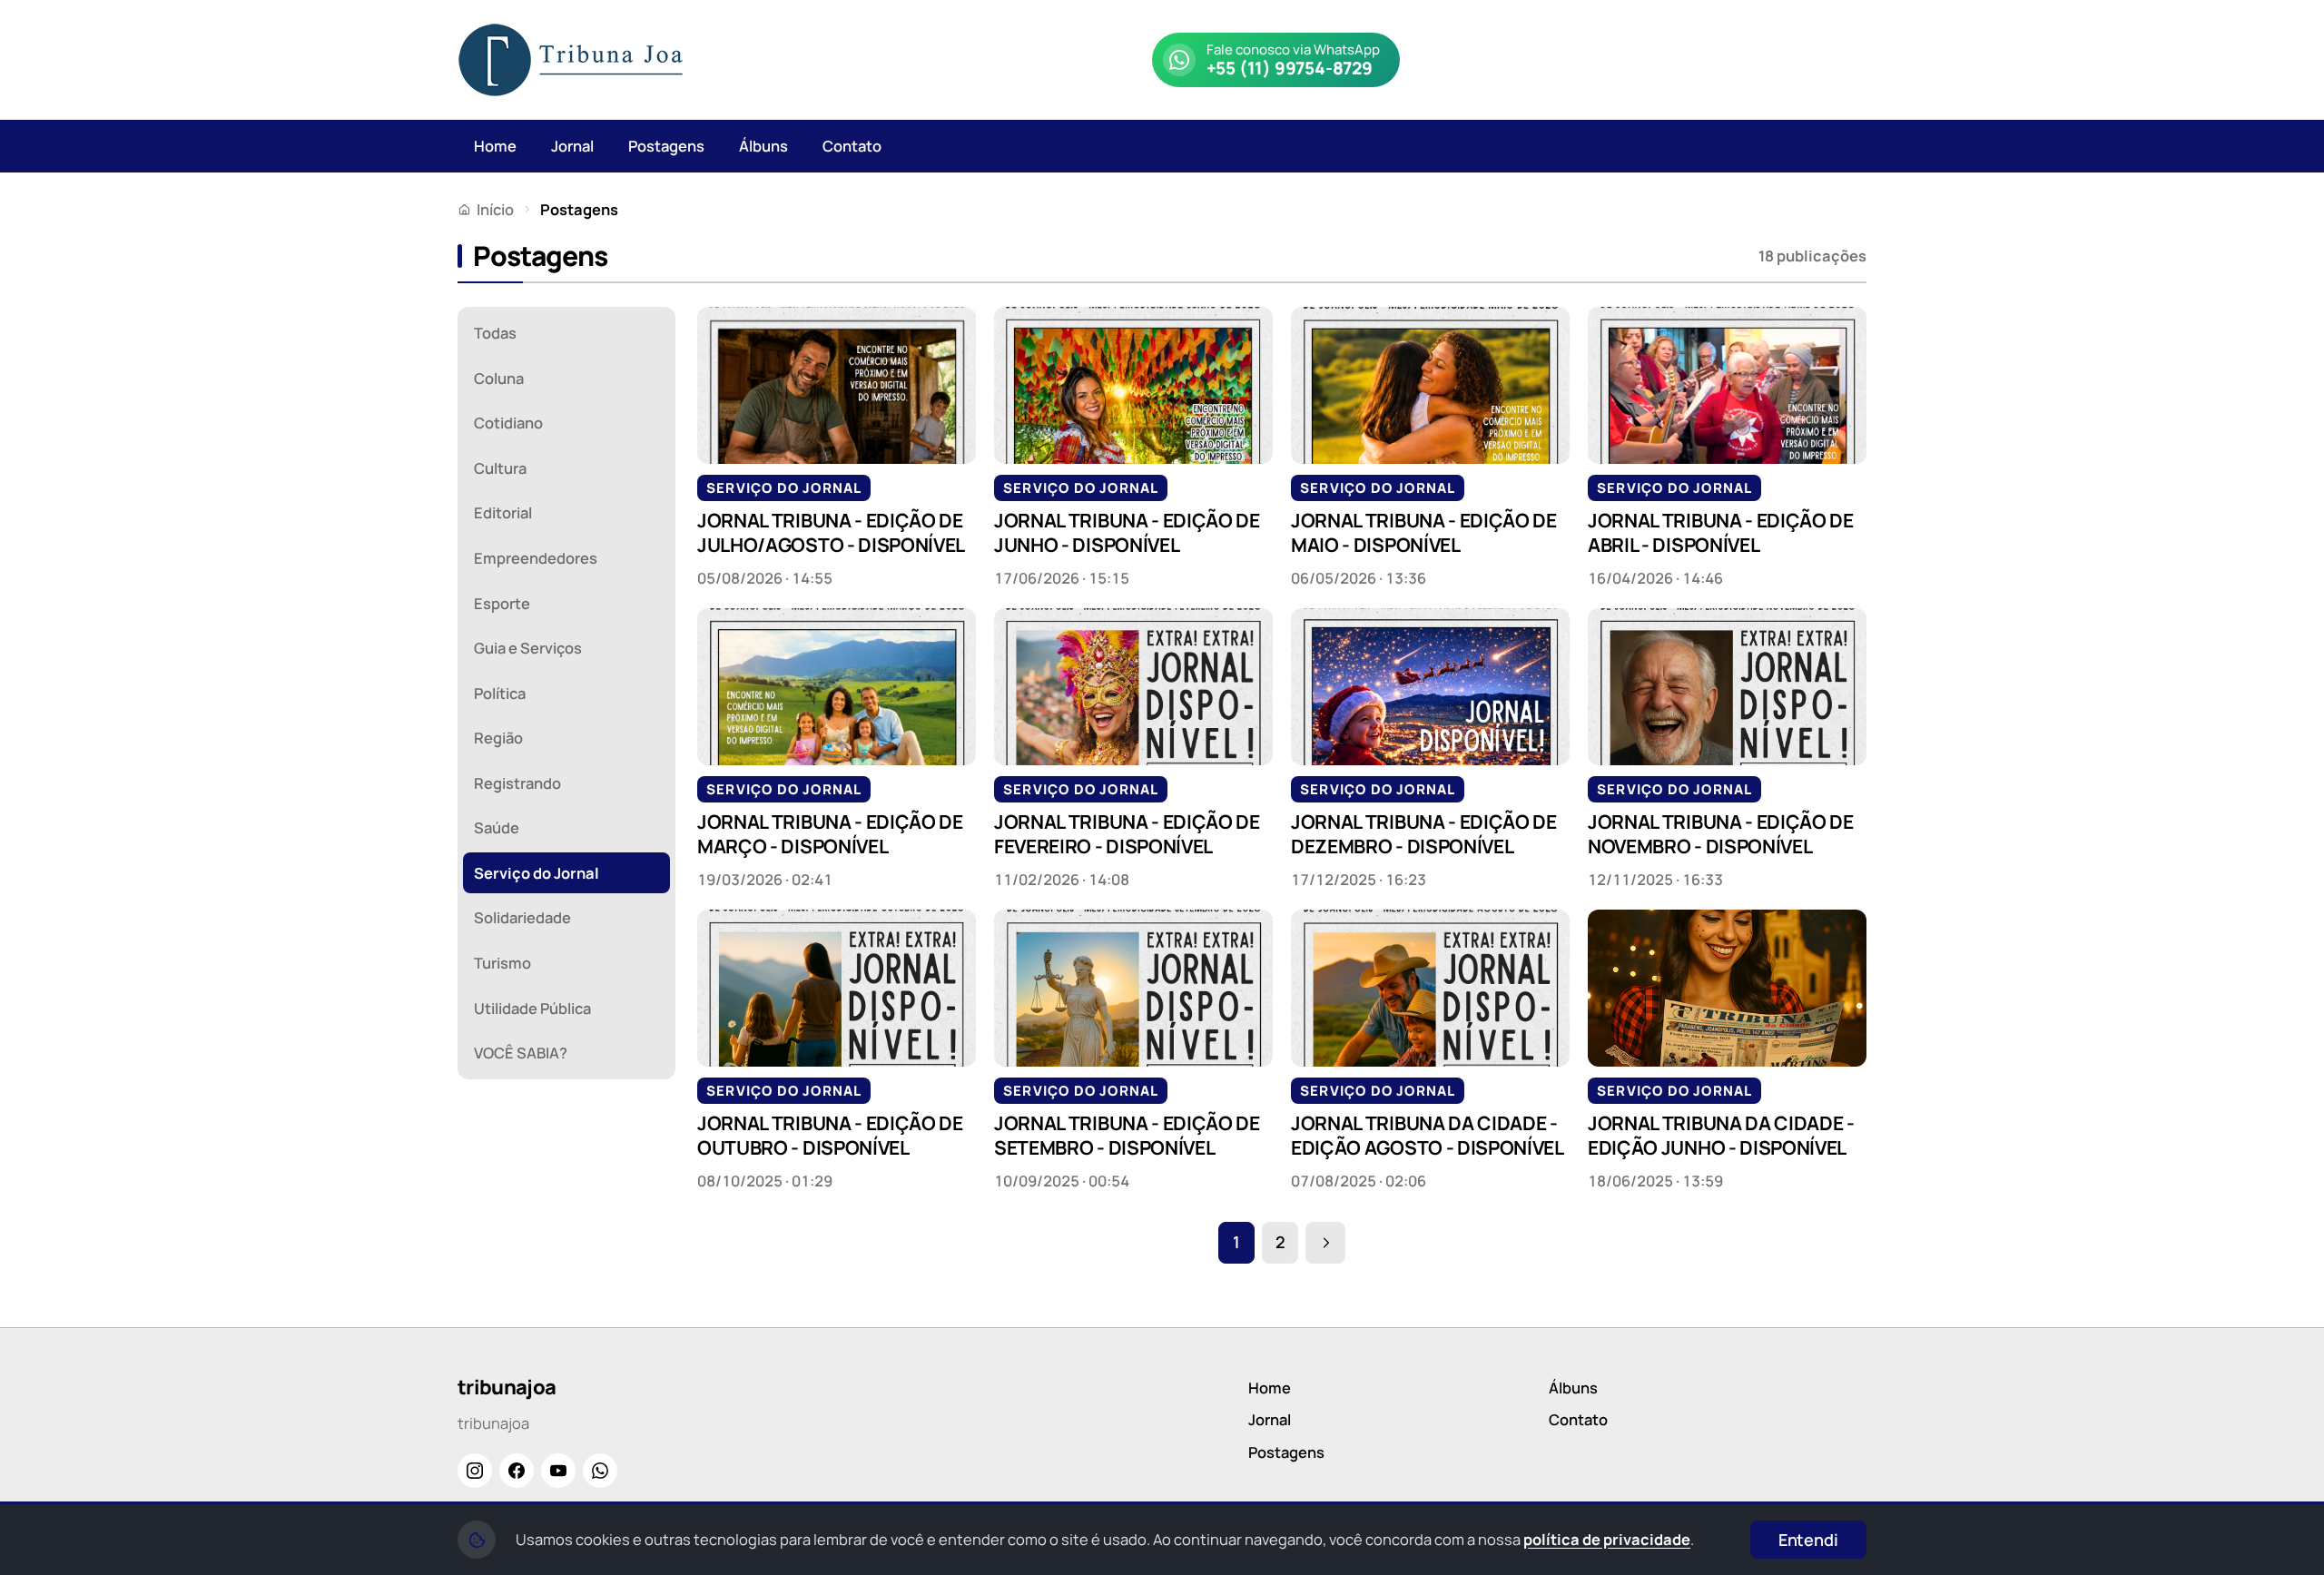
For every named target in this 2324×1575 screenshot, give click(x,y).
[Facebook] (517, 1471)
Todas (495, 333)
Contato (852, 146)
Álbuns (763, 146)
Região (498, 738)
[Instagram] (475, 1471)
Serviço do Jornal (537, 873)
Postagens (666, 146)
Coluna (499, 378)
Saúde (497, 827)
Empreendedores (536, 558)
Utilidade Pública (532, 1008)
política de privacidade (1607, 1539)
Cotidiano (508, 423)
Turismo (502, 963)
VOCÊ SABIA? (521, 1053)
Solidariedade (522, 917)
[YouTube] (558, 1471)
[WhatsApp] (600, 1471)
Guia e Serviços (528, 648)
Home (495, 146)
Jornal (572, 146)
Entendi (1808, 1540)
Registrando (517, 783)
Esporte (502, 603)
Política (500, 693)
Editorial (503, 512)
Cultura (500, 468)
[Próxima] (1325, 1243)
